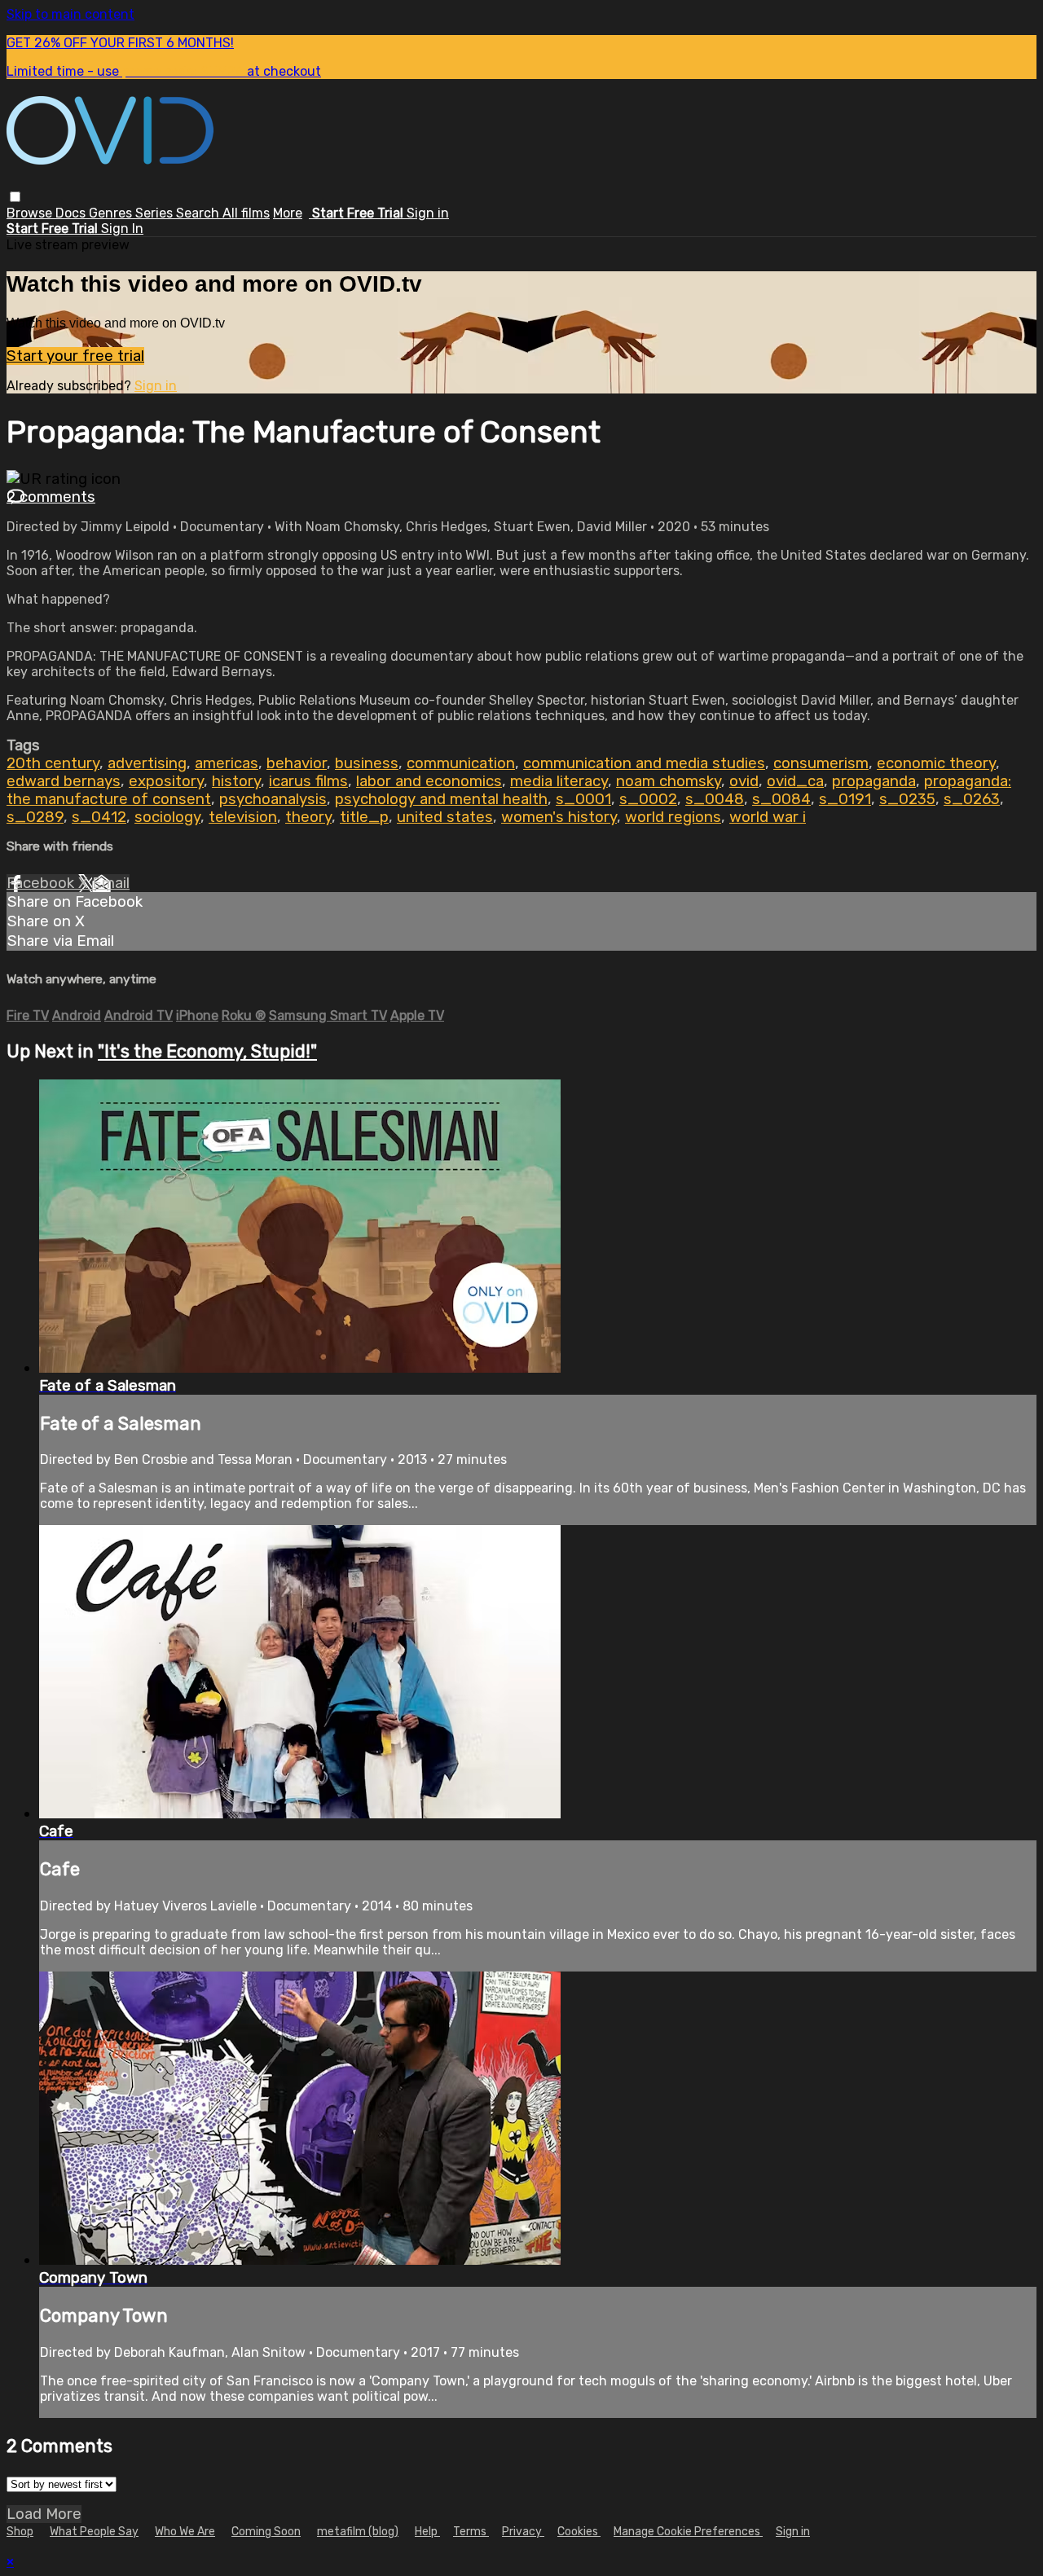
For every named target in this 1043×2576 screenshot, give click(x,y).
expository (166, 781)
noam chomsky (669, 781)
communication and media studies (644, 763)
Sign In (122, 229)
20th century (53, 763)
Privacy (523, 2532)
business (367, 763)
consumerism (821, 763)
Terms (471, 2532)
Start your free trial (75, 356)
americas (227, 763)
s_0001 (583, 799)
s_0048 (715, 799)
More (288, 213)
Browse (31, 213)
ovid (744, 781)
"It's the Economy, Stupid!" (207, 1051)
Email (111, 883)
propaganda (874, 781)
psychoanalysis (273, 799)
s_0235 (907, 799)
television (243, 817)
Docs (72, 213)
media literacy (559, 781)
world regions (673, 817)
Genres (112, 213)
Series (156, 213)
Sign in (428, 213)
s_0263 (972, 799)
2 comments (51, 497)
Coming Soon (266, 2532)
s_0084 (781, 799)
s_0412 (99, 817)
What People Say (94, 2532)
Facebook (42, 883)
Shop (20, 2532)
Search (199, 213)
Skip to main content (70, 14)
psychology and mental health (441, 799)
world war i (768, 817)
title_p (364, 817)
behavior (297, 763)
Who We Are (185, 2532)
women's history (559, 817)
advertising (147, 763)
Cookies (579, 2532)
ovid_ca (795, 781)
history (236, 781)
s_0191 (845, 799)
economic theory (936, 763)
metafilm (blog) (358, 2532)
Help (427, 2532)
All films (246, 213)
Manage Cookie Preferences (688, 2532)
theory (308, 817)
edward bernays (64, 781)
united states (445, 817)
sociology (167, 817)
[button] (15, 197)
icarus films (308, 781)
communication (461, 763)
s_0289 (35, 817)
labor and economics (429, 781)
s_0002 (648, 799)
